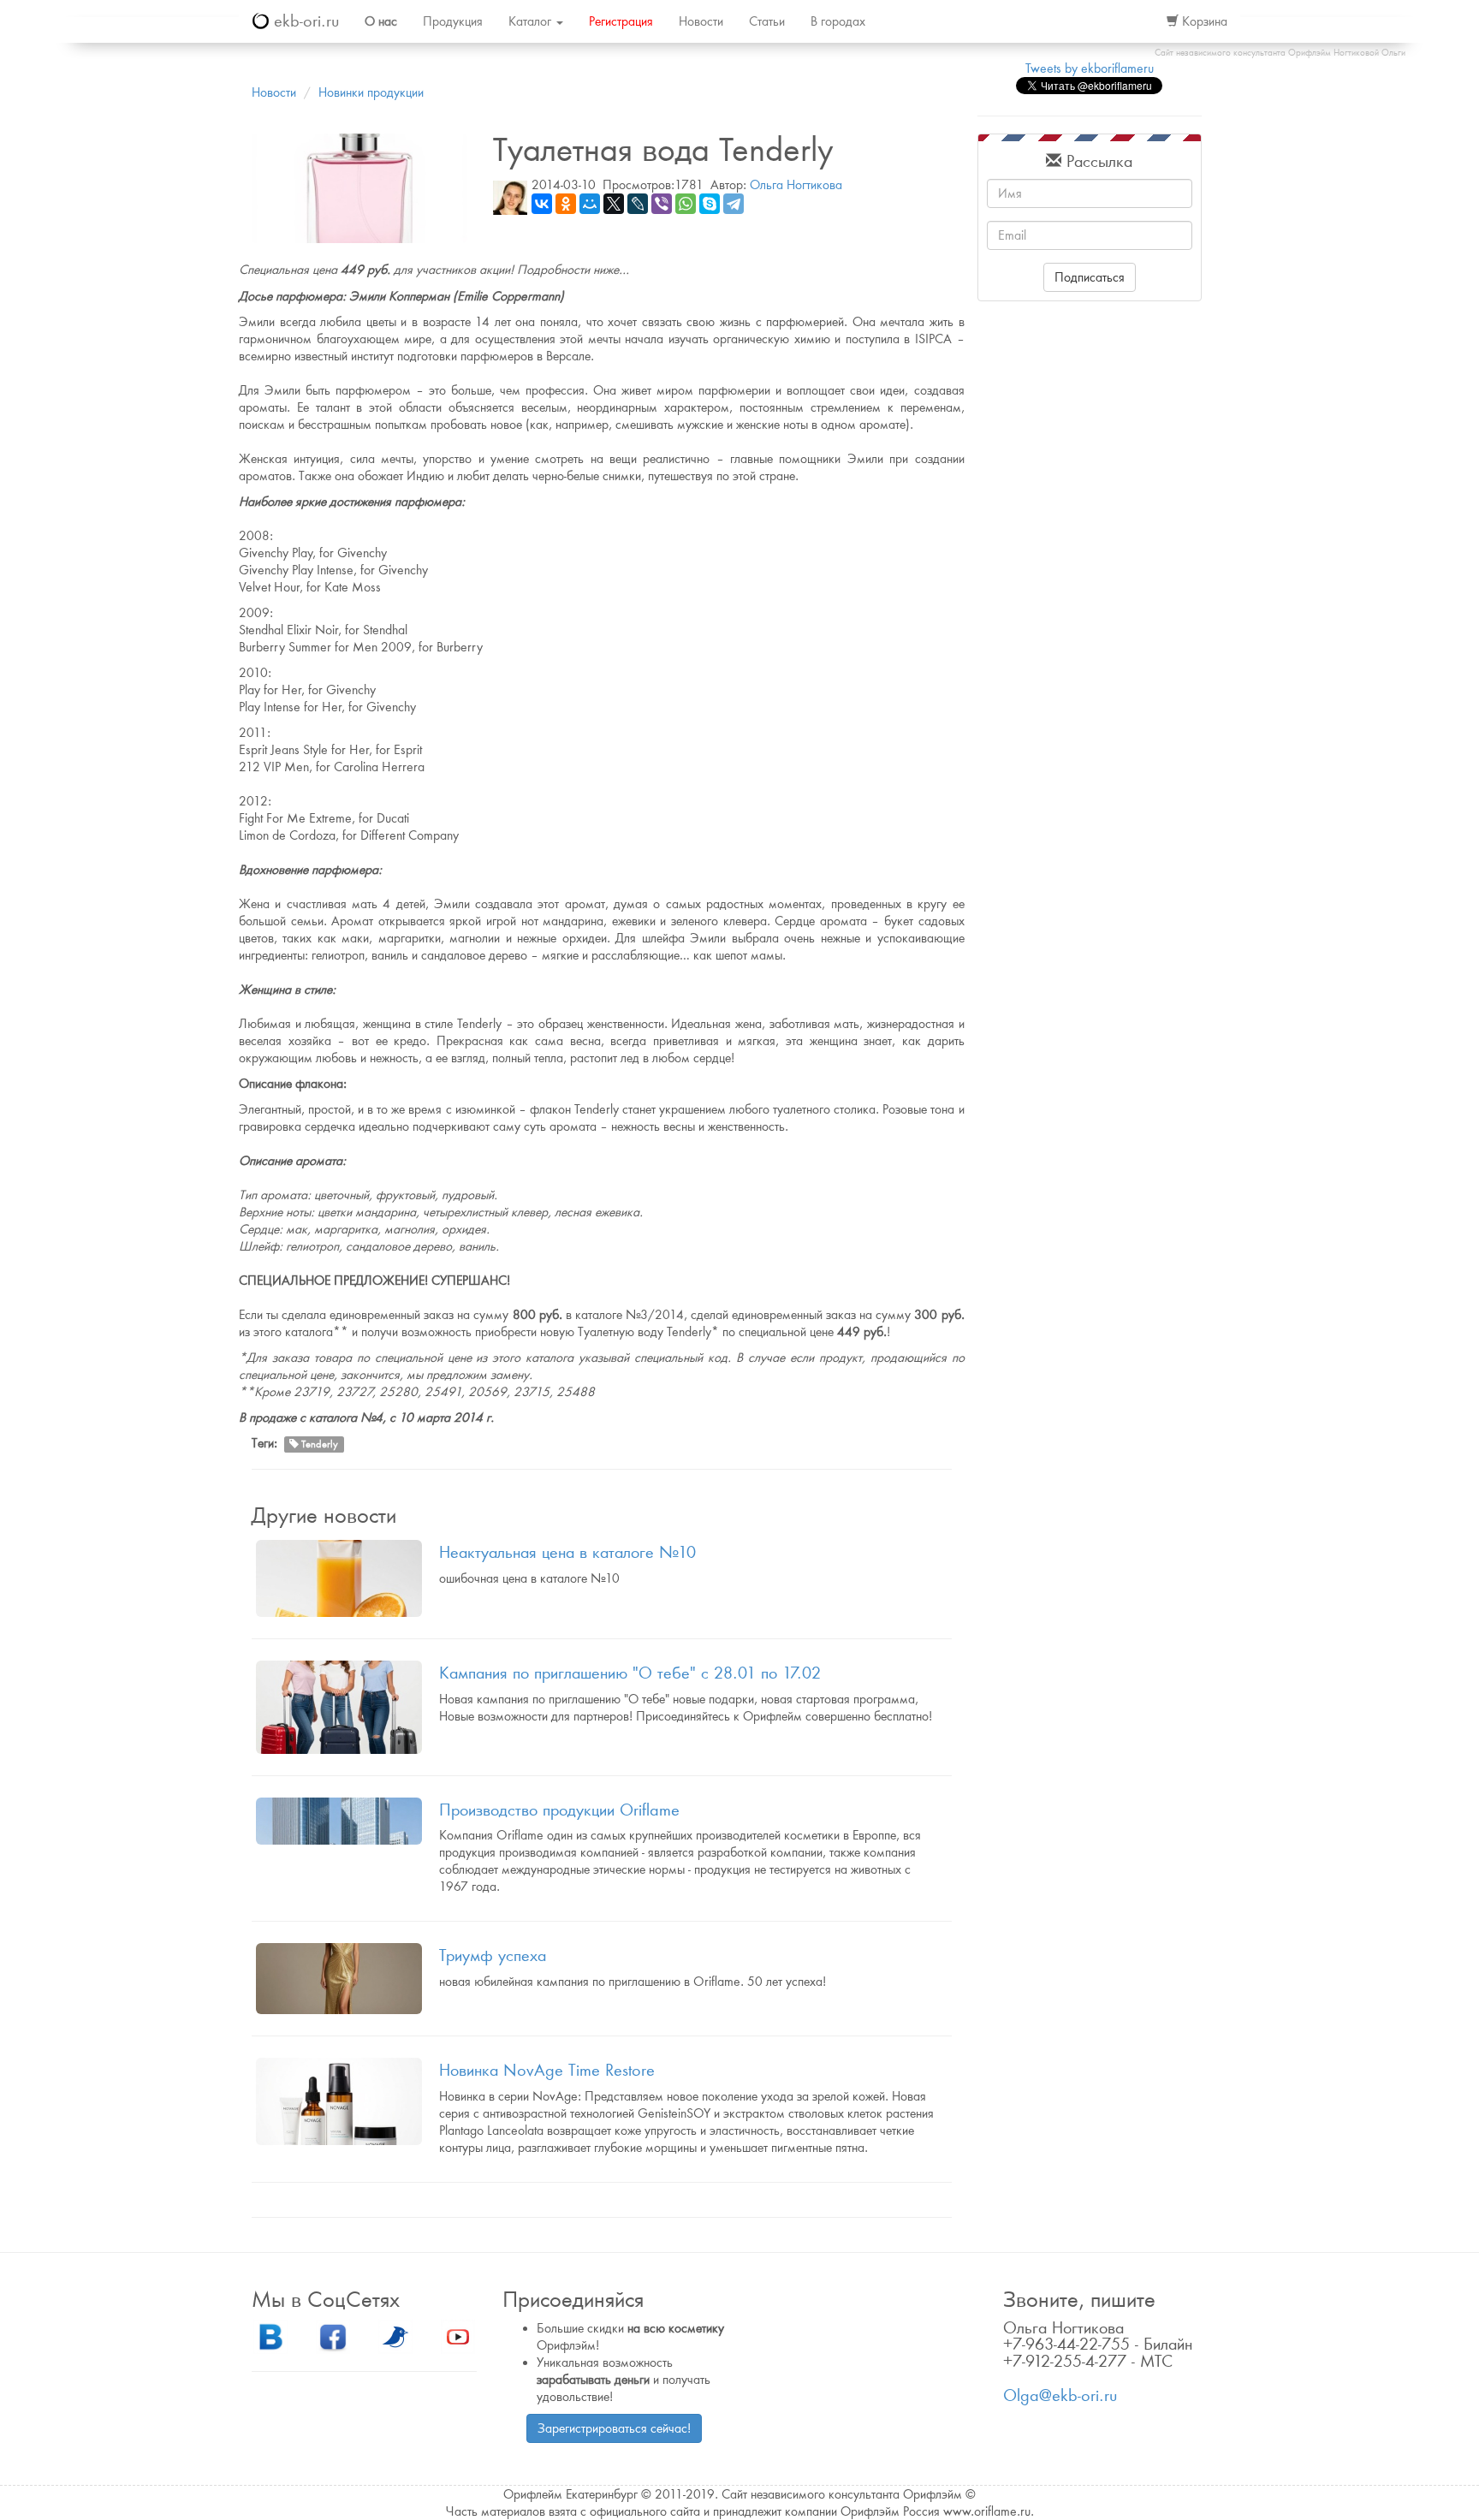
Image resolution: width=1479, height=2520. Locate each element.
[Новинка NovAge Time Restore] (339, 2101)
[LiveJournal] (638, 204)
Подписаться (1090, 277)
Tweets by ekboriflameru (1090, 68)
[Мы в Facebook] (333, 2335)
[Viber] (662, 204)
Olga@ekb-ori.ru (1060, 2395)
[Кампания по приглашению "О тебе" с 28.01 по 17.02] (339, 1707)
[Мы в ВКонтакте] (270, 2335)
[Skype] (710, 204)
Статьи (767, 21)
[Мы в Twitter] (395, 2335)
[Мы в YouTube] (458, 2335)
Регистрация (621, 21)
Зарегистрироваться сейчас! (614, 2428)
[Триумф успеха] (339, 1979)
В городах (838, 21)
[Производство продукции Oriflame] (339, 1822)
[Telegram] (734, 204)
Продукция (453, 21)
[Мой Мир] (590, 204)
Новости (701, 21)
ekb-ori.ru (304, 21)
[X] (614, 204)
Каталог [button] (532, 21)
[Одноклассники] (566, 204)
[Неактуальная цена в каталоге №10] (339, 1578)
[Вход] (1135, 21)
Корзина (1203, 21)
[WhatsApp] (686, 204)
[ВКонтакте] (542, 204)
